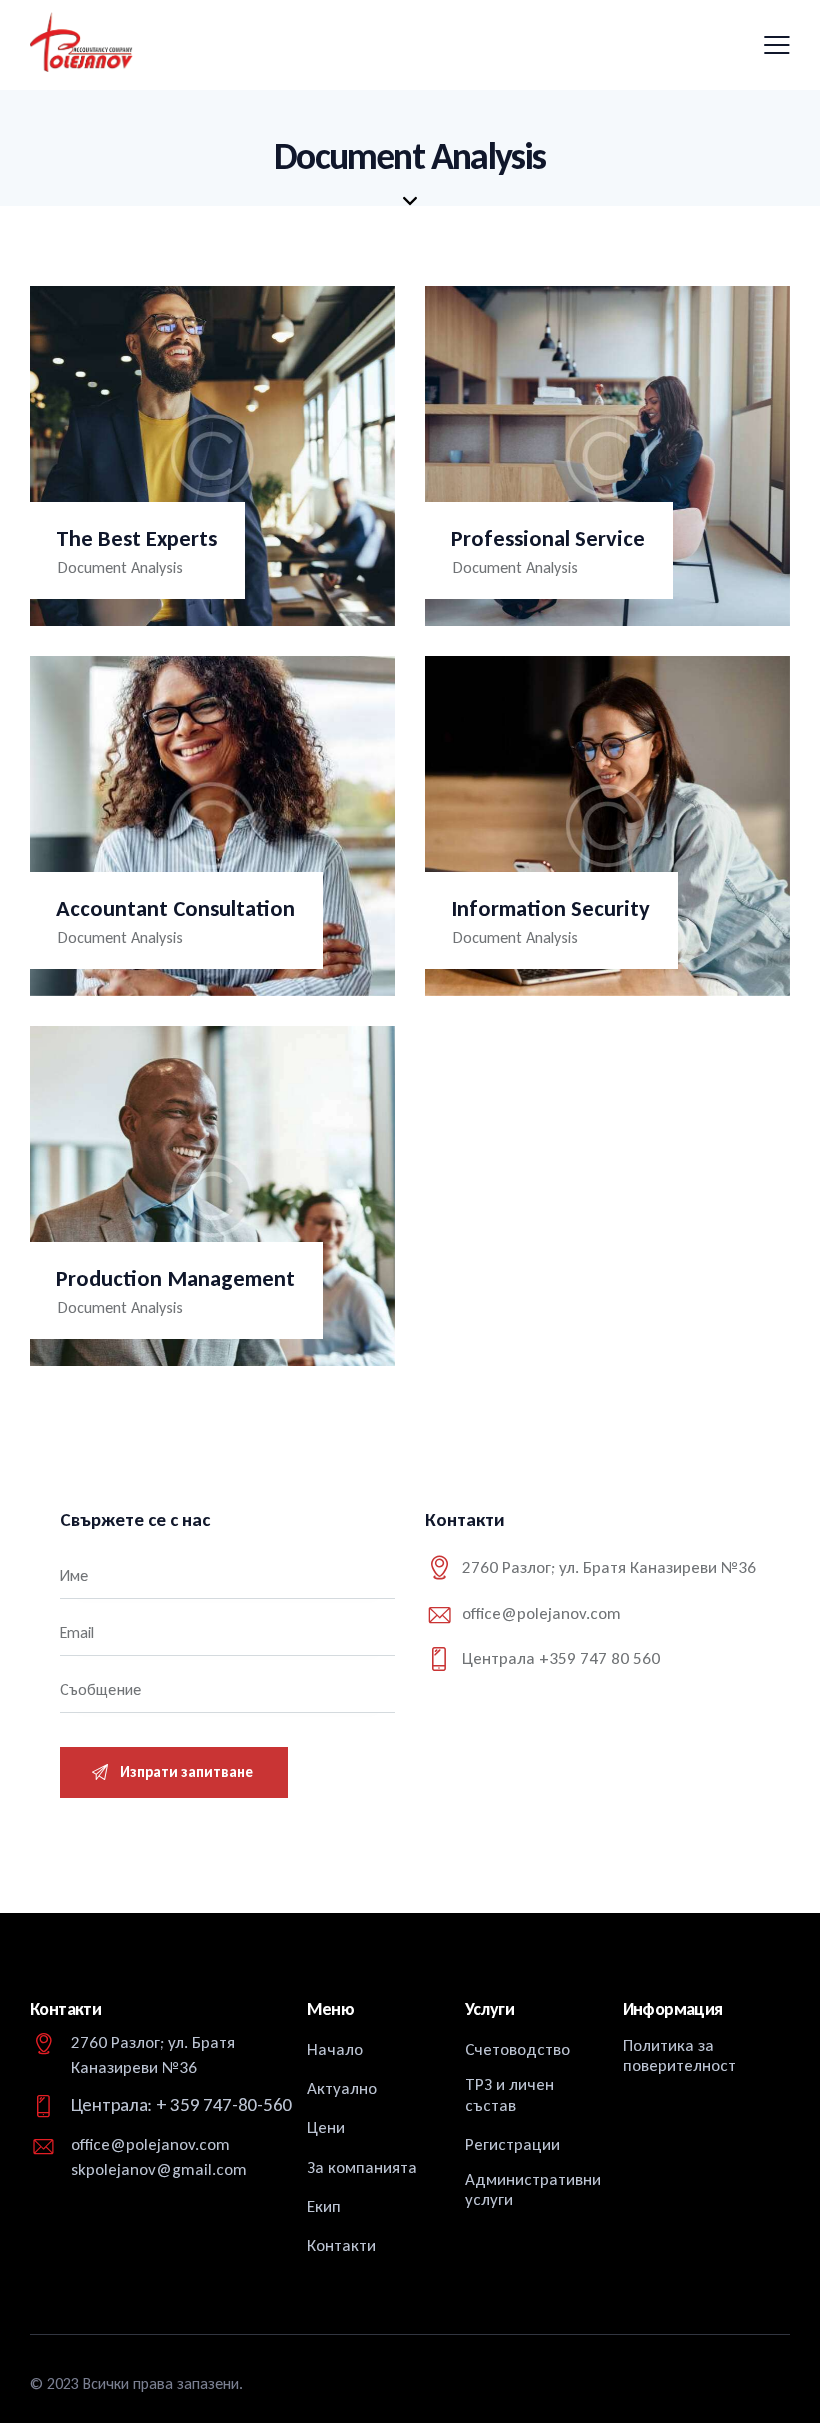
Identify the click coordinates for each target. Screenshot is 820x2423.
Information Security (550, 908)
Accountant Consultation (175, 908)
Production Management (175, 1278)
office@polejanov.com (541, 1613)
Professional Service (548, 538)
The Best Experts (136, 538)
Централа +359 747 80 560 (561, 1658)
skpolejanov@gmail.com (159, 2169)
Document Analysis (120, 567)
